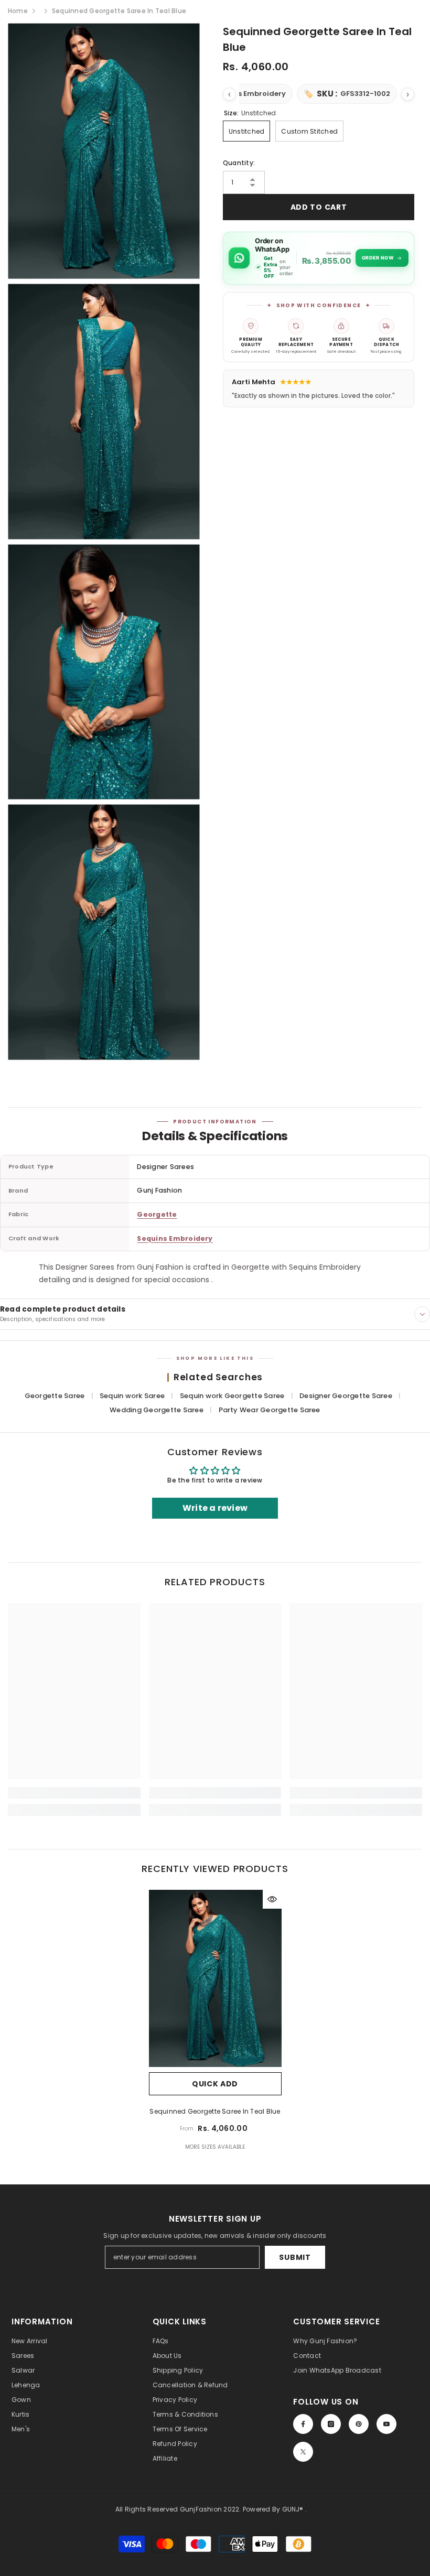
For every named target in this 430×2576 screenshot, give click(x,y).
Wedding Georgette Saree (157, 1410)
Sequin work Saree (133, 1396)
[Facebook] (303, 2424)
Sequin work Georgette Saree (233, 1396)
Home (18, 11)
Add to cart (319, 207)
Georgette (157, 1214)
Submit (295, 2257)
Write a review (215, 1508)
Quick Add (215, 2084)
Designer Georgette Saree (347, 1396)
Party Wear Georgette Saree (270, 1410)
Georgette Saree (56, 1396)
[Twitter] (303, 2452)
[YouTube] (386, 2424)
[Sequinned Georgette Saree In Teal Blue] (215, 1978)
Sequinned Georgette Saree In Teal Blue (215, 2111)
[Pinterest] (359, 2424)
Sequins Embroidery (175, 1238)
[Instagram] (331, 2424)
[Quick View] (272, 1899)
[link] (74, 1793)
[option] (215, 2024)
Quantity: (239, 163)
